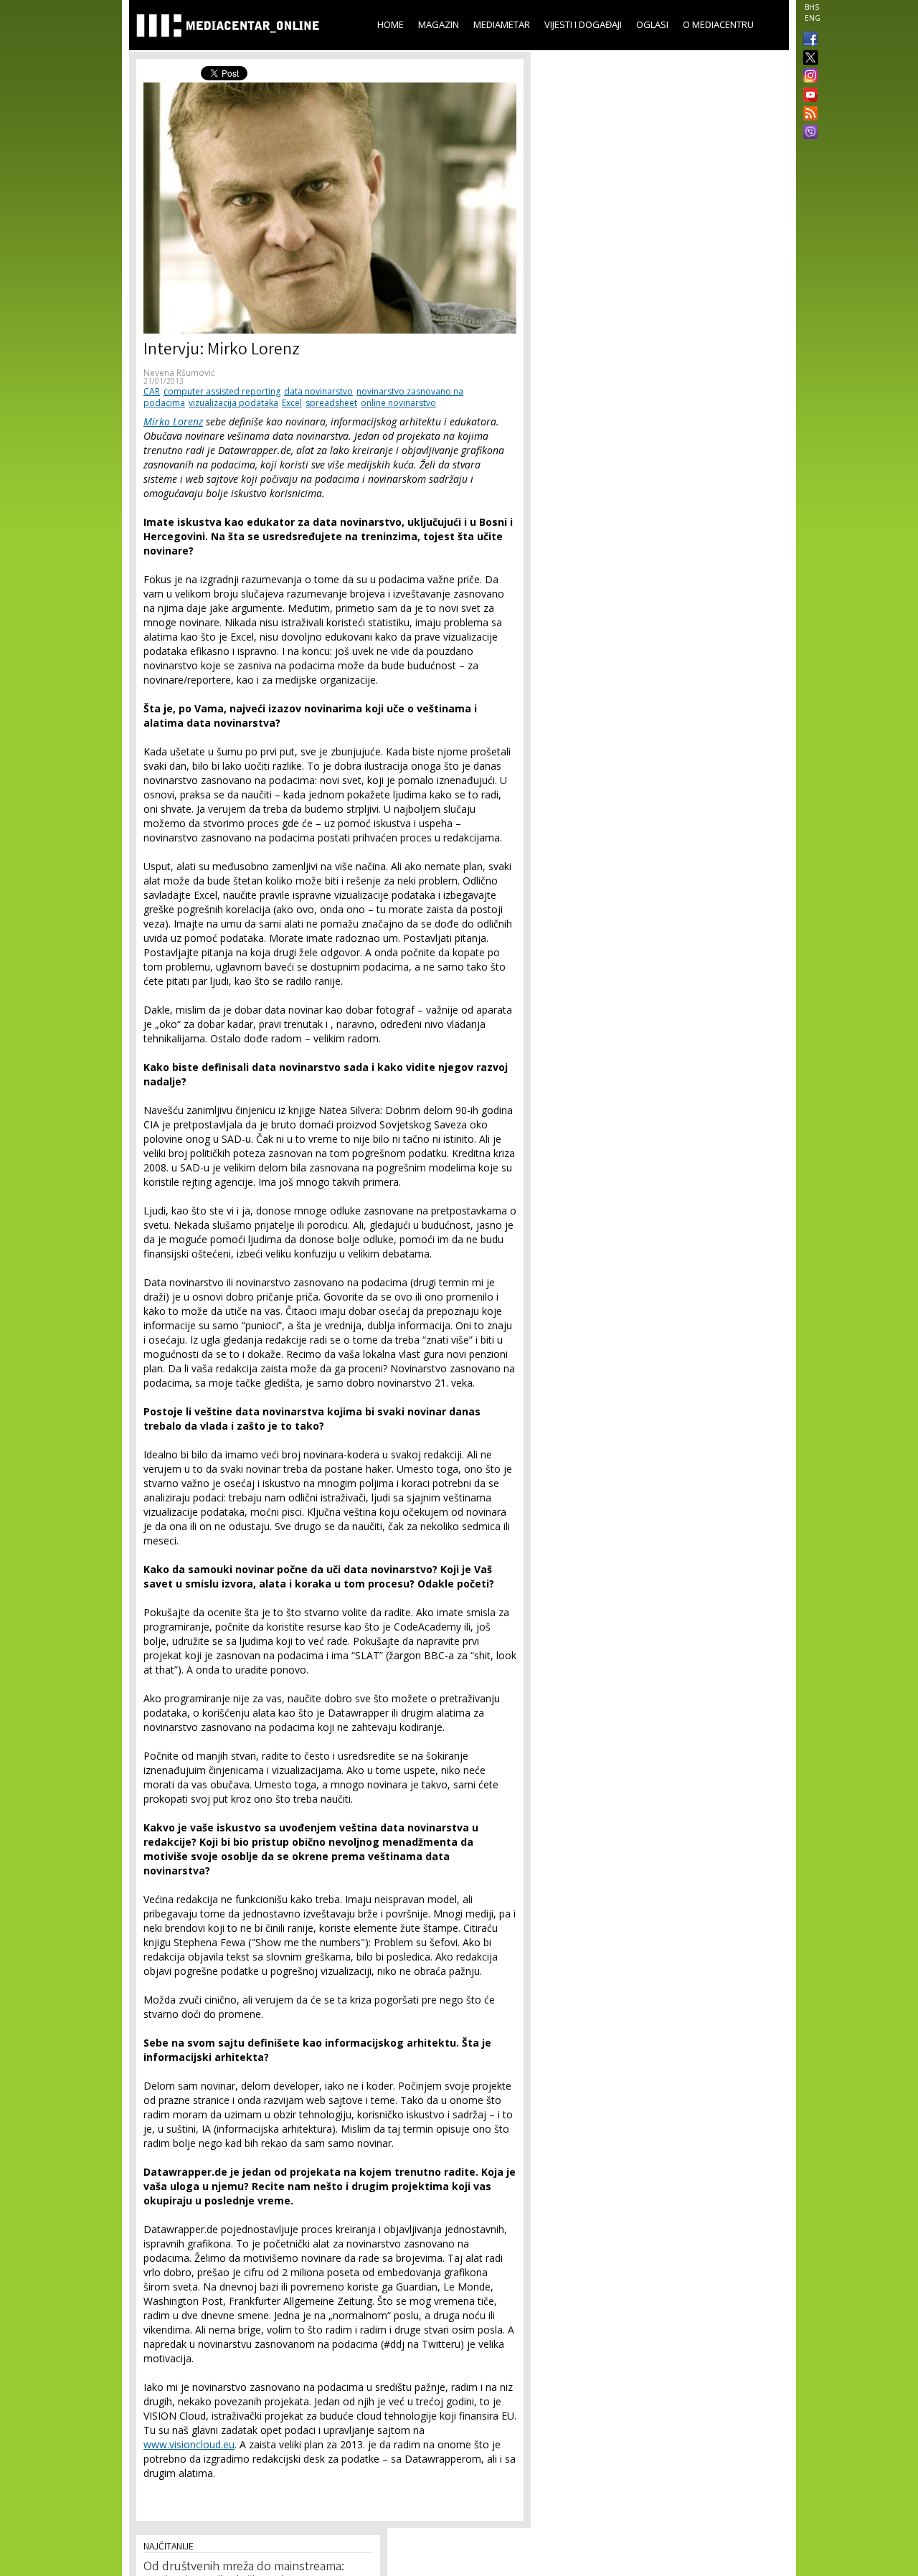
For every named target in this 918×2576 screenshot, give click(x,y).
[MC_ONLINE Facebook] (808, 40)
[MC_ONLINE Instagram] (808, 77)
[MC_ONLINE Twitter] (808, 58)
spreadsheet (331, 403)
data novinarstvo (318, 391)
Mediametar (502, 24)
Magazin (439, 24)
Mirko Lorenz (173, 421)
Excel (292, 403)
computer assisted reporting (222, 391)
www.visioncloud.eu (189, 2444)
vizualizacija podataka (233, 403)
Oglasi (652, 24)
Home (391, 24)
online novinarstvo (398, 403)
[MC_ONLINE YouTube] (808, 95)
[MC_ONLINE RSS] (808, 115)
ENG (813, 18)
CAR (152, 391)
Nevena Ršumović (179, 373)
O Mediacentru (718, 24)
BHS (812, 7)
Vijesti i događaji (583, 24)
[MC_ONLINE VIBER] (808, 133)
